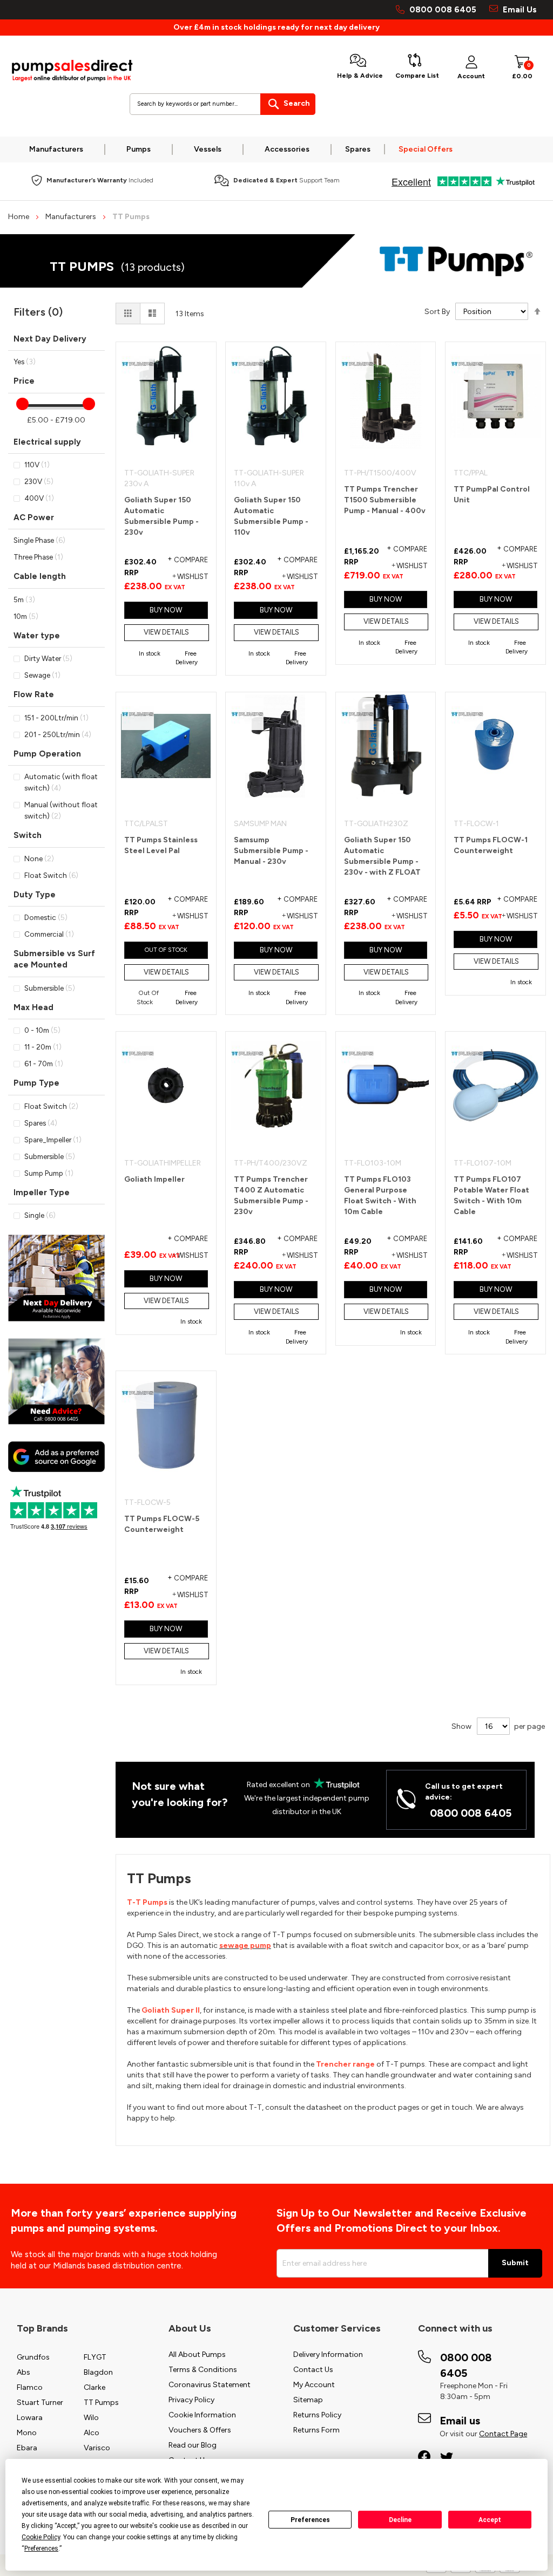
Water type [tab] (37, 636)
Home (19, 217)
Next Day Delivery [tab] (50, 339)
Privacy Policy (191, 2400)
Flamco (30, 2387)
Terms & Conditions (203, 2370)
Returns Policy (317, 2415)
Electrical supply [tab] (47, 442)
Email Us (519, 10)
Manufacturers (72, 217)
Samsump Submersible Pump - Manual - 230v (271, 851)
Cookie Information (202, 2415)
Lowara (30, 2418)
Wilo (91, 2418)
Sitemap (308, 2400)
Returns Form (316, 2430)
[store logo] (72, 71)
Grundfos (33, 2357)
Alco (92, 2433)
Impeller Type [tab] (42, 1192)
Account (471, 76)
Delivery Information (328, 2354)
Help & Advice (360, 76)
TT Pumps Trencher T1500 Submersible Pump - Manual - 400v (385, 500)
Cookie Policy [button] (41, 2537)
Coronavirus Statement (210, 2385)
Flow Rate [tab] (34, 694)
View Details (166, 632)
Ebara (27, 2448)
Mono (27, 2433)
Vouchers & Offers (200, 2430)
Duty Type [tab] (35, 895)
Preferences (310, 2520)
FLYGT (95, 2357)
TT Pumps (101, 2403)
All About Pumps (197, 2354)
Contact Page (503, 2434)
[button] (187, 577)
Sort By (437, 312)
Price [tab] (24, 381)
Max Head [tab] (33, 1007)
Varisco (97, 2448)
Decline (400, 2520)
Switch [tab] (28, 835)
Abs (23, 2372)
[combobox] (222, 104)
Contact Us (313, 2370)
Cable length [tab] (40, 576)
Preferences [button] (41, 2548)
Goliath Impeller (154, 1179)
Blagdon (98, 2372)
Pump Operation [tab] (47, 754)
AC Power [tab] (34, 517)
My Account (314, 2385)
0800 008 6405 (443, 10)
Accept (490, 2520)
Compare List (417, 76)
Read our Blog (193, 2445)
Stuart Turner (40, 2403)
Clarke (95, 2387)
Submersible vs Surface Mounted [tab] (54, 959)
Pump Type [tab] (36, 1083)
